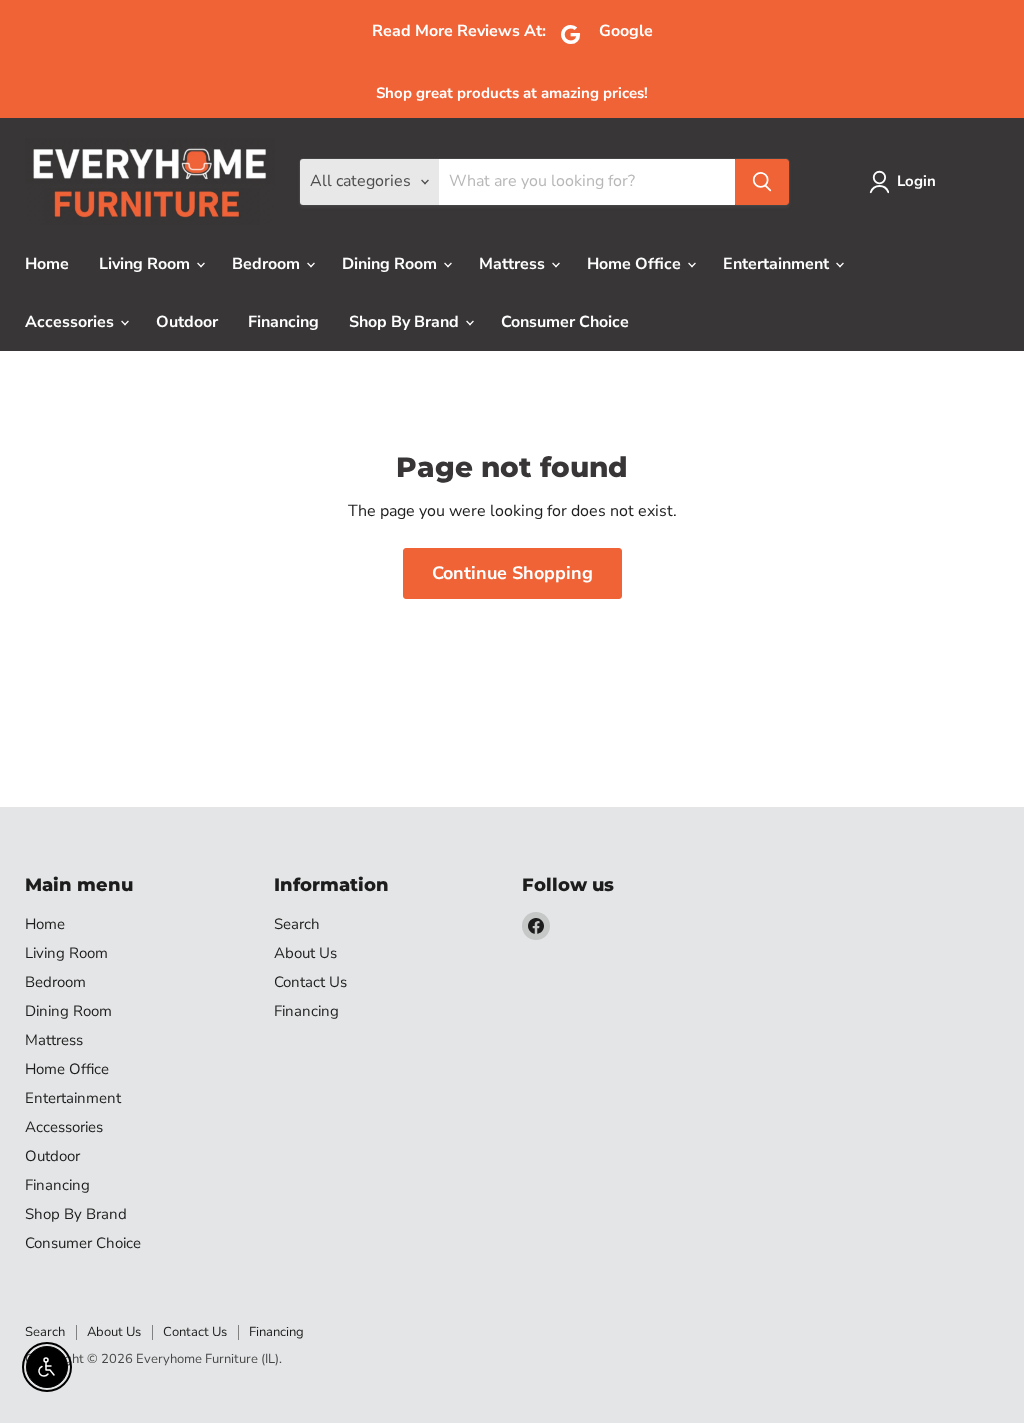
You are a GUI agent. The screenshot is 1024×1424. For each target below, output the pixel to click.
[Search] (762, 182)
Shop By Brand (406, 322)
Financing (283, 322)
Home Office (636, 264)
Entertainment (778, 264)
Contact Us (310, 982)
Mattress (514, 264)
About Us (305, 953)
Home (47, 264)
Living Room (146, 264)
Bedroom (268, 264)
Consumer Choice (565, 322)
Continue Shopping (512, 573)
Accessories (71, 322)
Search (297, 924)
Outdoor (187, 322)
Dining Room (391, 264)
